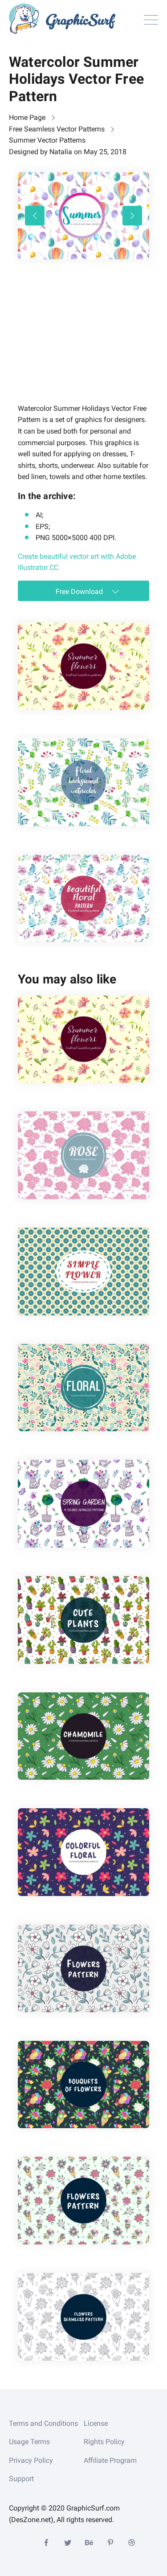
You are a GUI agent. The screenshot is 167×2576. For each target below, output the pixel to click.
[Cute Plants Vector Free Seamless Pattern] (83, 1620)
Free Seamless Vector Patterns (57, 129)
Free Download (80, 592)
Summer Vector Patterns (47, 140)
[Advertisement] (85, 344)
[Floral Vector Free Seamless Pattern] (83, 1388)
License (96, 2423)
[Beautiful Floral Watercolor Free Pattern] (83, 899)
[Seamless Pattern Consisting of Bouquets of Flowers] (83, 2085)
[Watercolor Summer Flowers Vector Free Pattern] (83, 666)
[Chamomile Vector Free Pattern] (83, 1736)
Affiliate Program (110, 2460)
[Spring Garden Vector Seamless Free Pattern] (83, 1504)
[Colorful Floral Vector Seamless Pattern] (83, 1852)
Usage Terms (29, 2442)
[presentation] (35, 216)
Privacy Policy (31, 2460)
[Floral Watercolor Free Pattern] (83, 782)
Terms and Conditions (43, 2423)
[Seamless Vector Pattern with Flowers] (83, 1968)
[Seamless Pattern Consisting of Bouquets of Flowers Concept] (83, 2317)
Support (21, 2479)
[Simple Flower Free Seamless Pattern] (83, 1272)
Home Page (27, 117)
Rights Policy (104, 2442)
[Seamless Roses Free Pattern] (83, 1155)
